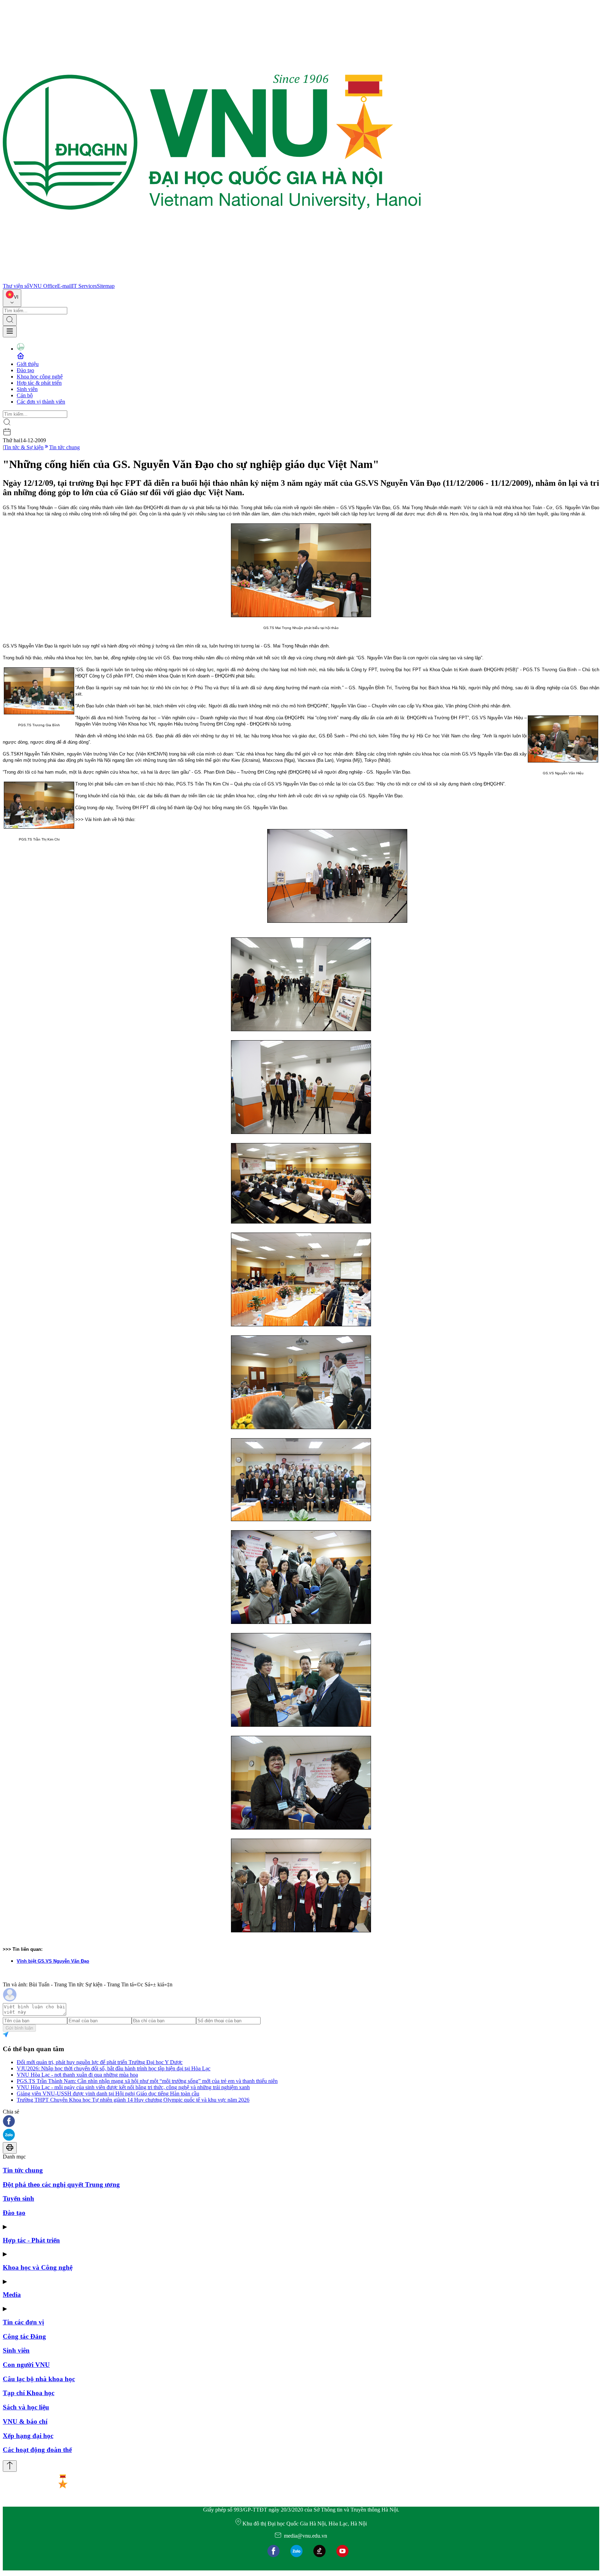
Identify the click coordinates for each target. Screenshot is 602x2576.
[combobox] (12, 298)
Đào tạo (25, 370)
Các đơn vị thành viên (41, 402)
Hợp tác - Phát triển (31, 2240)
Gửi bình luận (19, 2028)
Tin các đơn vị (23, 2322)
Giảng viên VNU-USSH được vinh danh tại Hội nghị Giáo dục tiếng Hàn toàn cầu (108, 2094)
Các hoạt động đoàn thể (37, 2450)
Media (12, 2295)
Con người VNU (26, 2365)
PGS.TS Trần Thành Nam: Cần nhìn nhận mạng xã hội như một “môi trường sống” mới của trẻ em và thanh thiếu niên (147, 2081)
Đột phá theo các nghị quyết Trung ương (61, 2184)
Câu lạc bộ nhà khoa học (39, 2379)
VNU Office (43, 286)
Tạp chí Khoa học (29, 2393)
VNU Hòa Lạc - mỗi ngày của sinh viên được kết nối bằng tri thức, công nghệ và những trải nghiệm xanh (133, 2087)
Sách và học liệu (26, 2407)
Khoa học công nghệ (40, 377)
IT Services (84, 286)
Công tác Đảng (24, 2336)
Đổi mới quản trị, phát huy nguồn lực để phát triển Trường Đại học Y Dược (100, 2062)
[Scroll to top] (10, 2466)
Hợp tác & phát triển (39, 383)
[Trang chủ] (212, 280)
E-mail (64, 286)
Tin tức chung (64, 447)
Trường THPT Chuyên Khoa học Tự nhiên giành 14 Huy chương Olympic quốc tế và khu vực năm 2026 (133, 2100)
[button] (301, 2122)
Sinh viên (27, 389)
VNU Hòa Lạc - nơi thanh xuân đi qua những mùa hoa (77, 2075)
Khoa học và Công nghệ (38, 2267)
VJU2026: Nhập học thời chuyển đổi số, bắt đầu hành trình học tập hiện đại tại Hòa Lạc (114, 2068)
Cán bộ (25, 395)
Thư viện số (16, 286)
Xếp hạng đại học (28, 2436)
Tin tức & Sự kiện (24, 447)
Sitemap (106, 286)
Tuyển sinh (18, 2198)
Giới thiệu (28, 364)
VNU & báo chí (25, 2421)
